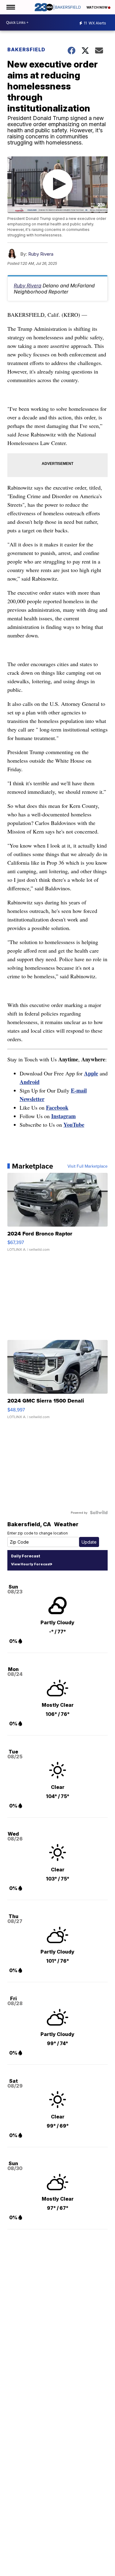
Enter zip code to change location (38, 1533)
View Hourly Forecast (31, 1564)
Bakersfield (26, 49)
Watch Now (97, 7)
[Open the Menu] (10, 7)
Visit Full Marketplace (88, 1166)
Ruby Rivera (41, 254)
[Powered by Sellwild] (99, 1512)
